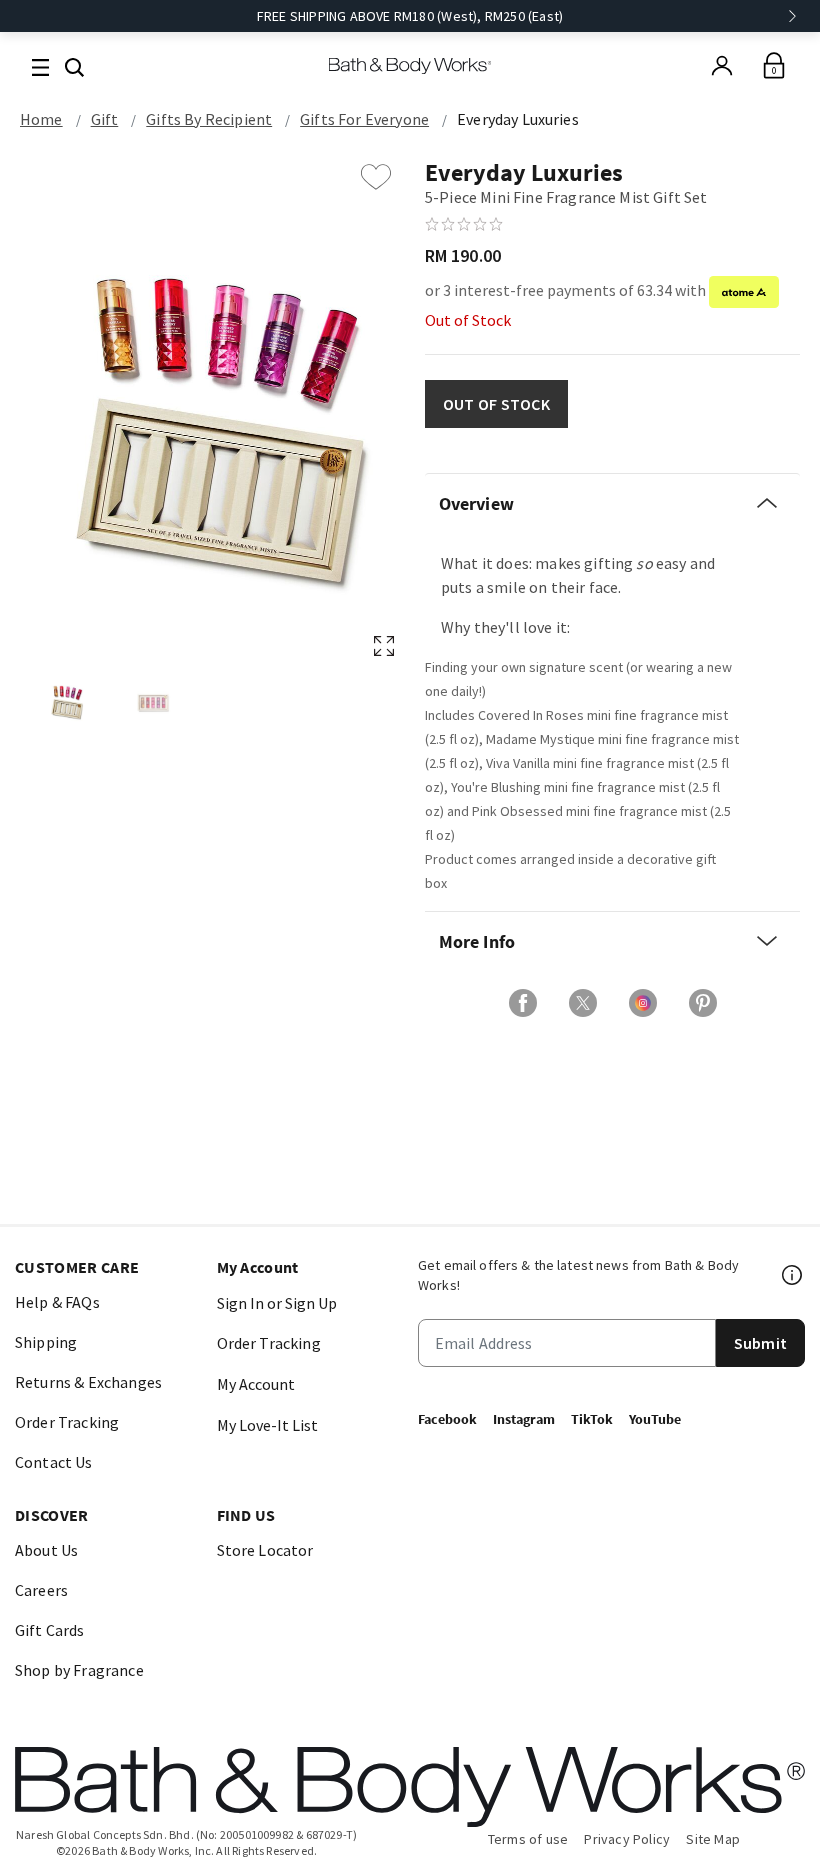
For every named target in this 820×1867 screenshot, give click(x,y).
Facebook (447, 1419)
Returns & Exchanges (88, 1382)
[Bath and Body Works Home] (410, 66)
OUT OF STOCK (496, 404)
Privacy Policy (627, 1839)
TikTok (592, 1419)
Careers (41, 1590)
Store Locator (265, 1550)
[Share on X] (583, 1003)
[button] (74, 65)
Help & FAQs (57, 1302)
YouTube (655, 1419)
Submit (760, 1343)
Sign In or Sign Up (277, 1303)
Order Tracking (67, 1422)
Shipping (46, 1342)
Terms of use (528, 1839)
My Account (256, 1384)
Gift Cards (50, 1630)
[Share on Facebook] (523, 1003)
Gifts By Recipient (209, 119)
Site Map (713, 1839)
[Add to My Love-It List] (376, 177)
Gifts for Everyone (364, 119)
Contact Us (54, 1462)
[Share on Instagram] (643, 1003)
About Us (46, 1550)
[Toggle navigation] (40, 65)
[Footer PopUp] (793, 1275)
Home (41, 119)
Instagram (524, 1419)
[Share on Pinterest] (703, 1003)
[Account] (722, 66)
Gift (105, 119)
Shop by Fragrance (79, 1670)
